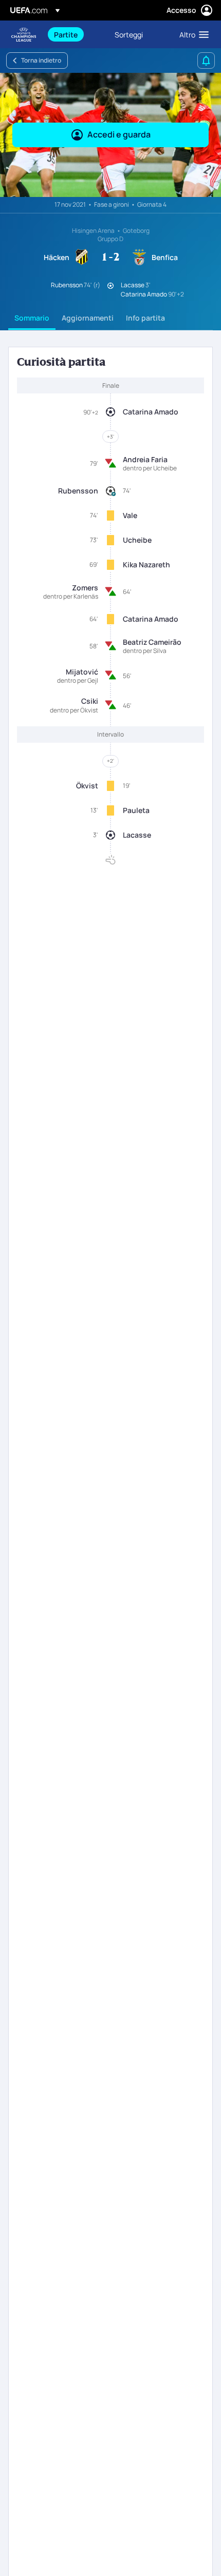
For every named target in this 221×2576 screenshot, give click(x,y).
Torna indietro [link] (41, 60)
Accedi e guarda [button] (119, 134)
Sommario (32, 318)
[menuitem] (76, 34)
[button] (192, 34)
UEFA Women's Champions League (24, 35)
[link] (66, 34)
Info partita (145, 318)
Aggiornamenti (88, 318)
